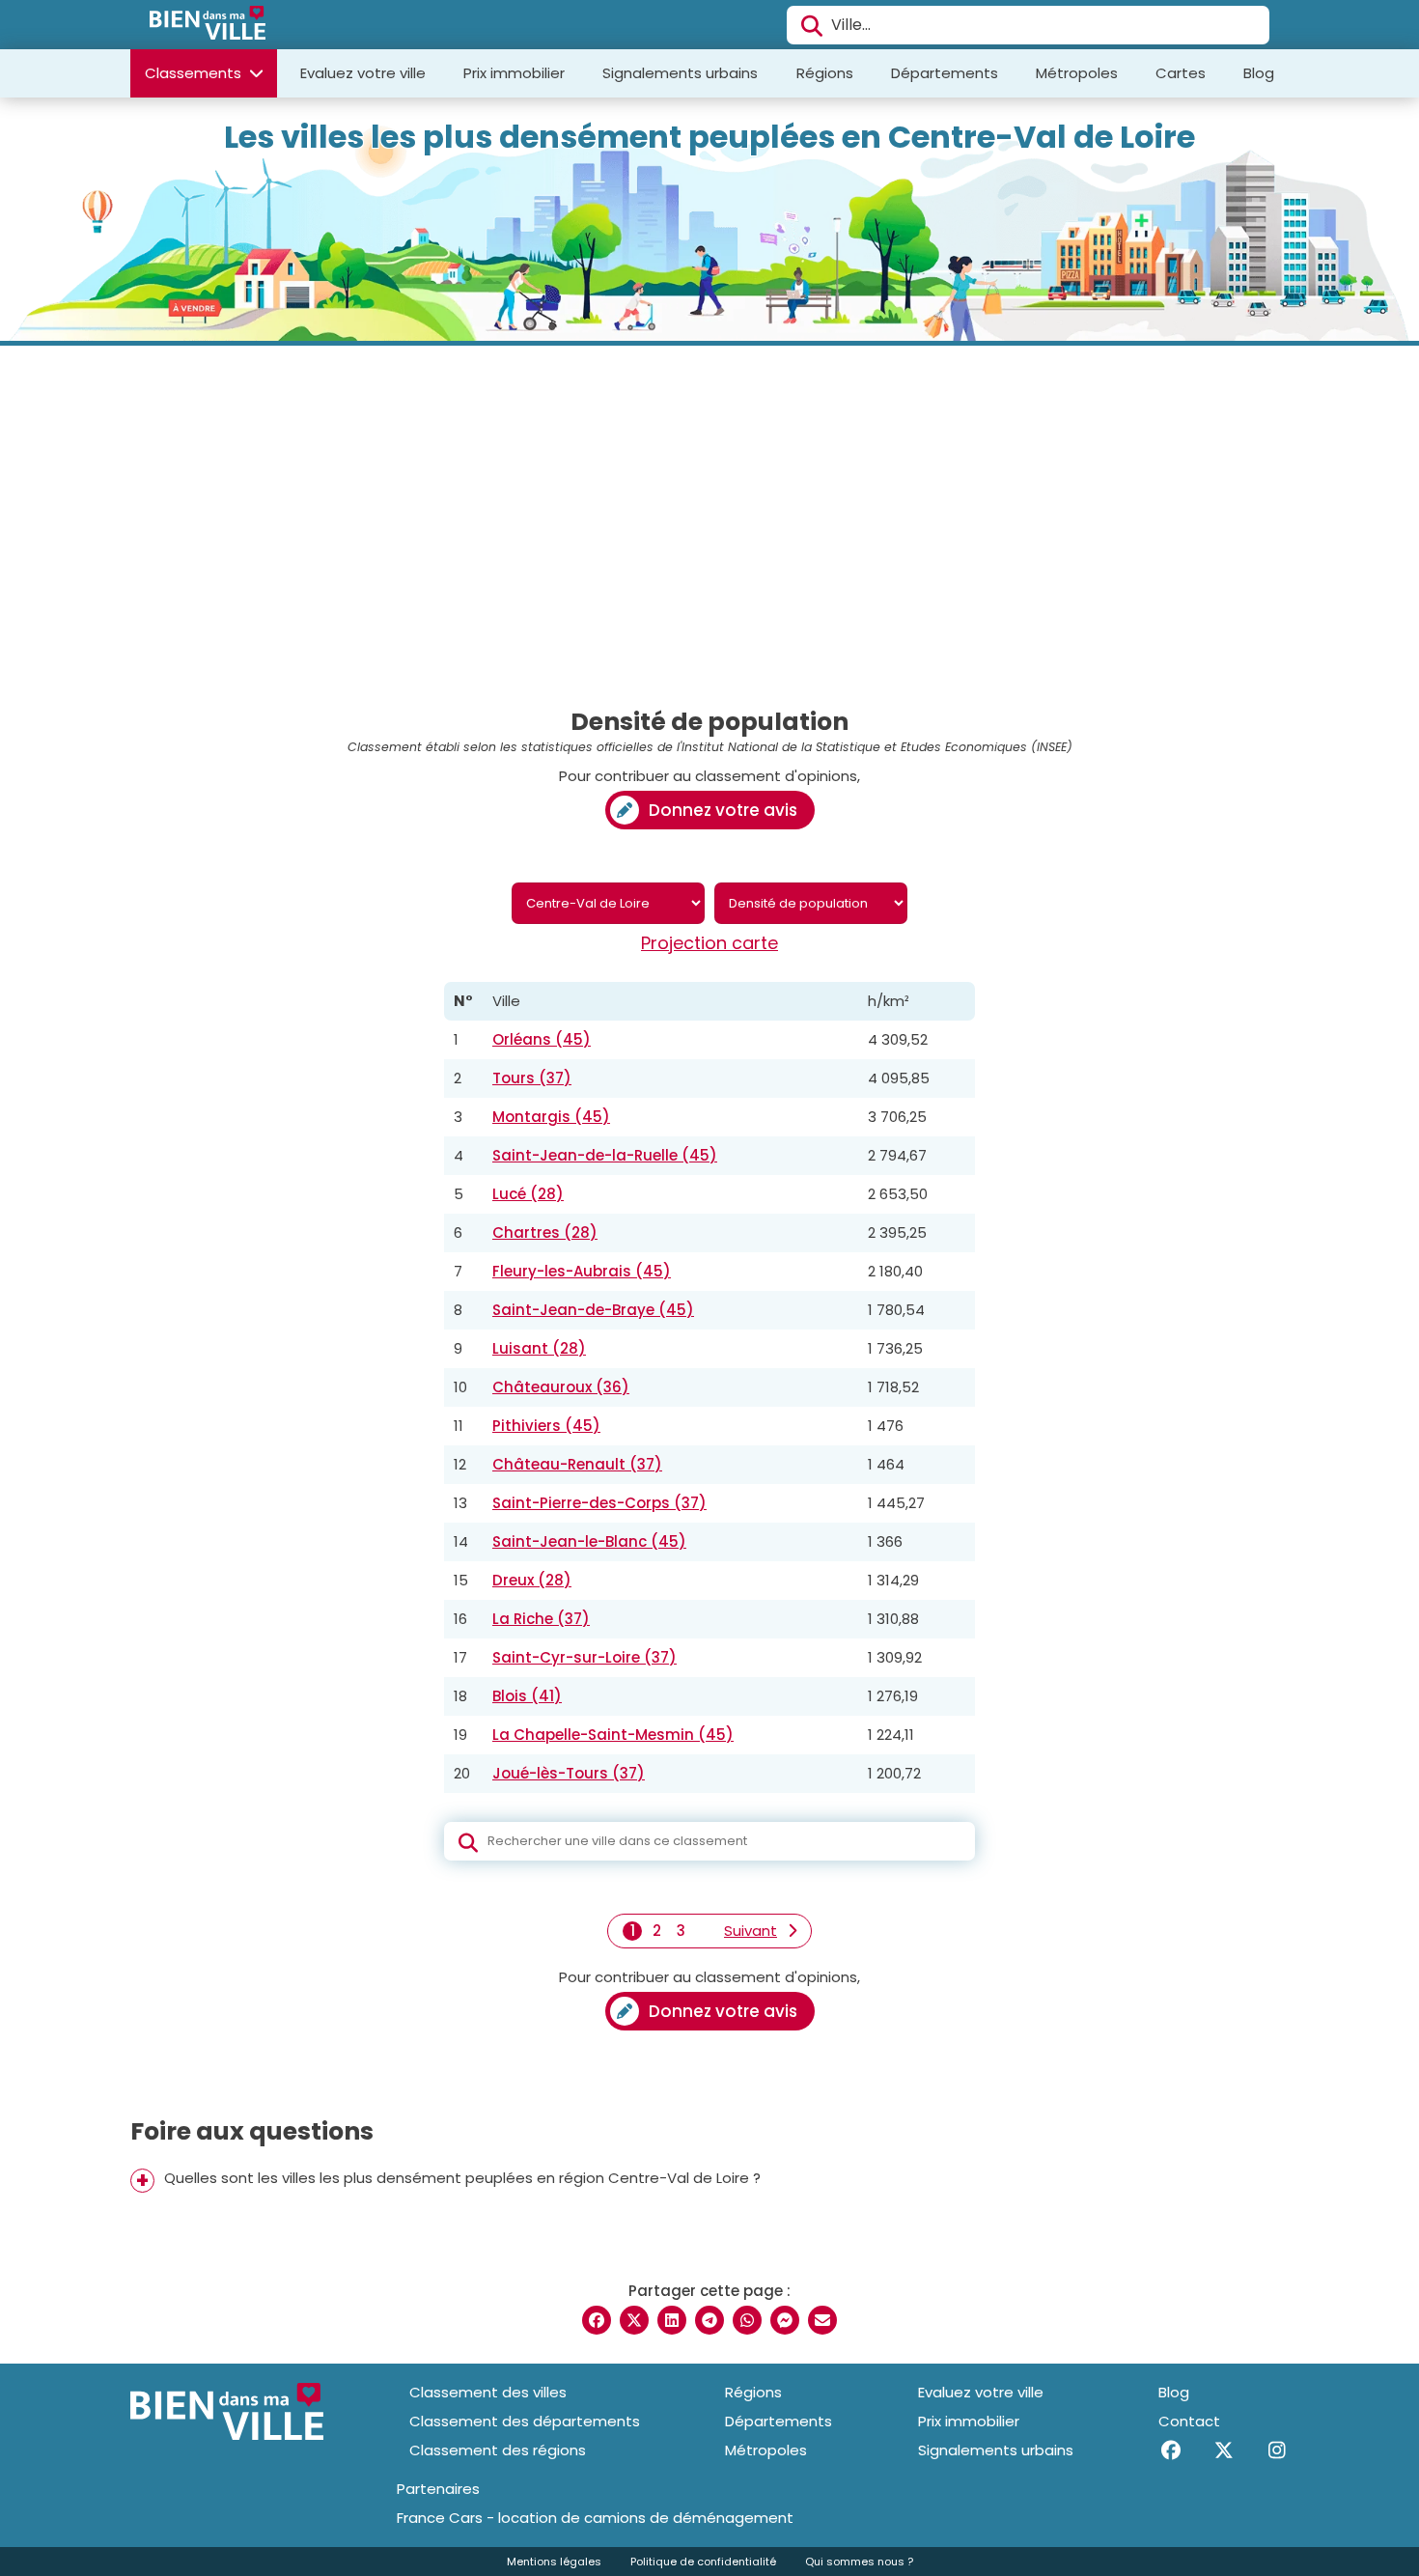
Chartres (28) (545, 1232)
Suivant (751, 1931)
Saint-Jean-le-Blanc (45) (589, 1541)
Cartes (1181, 73)
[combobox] (1028, 25)
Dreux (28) (532, 1580)
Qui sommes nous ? (859, 2562)
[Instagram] (1277, 2450)
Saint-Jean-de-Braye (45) (593, 1310)
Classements (195, 73)
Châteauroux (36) (561, 1387)
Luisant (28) (539, 1348)
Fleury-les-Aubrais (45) (582, 1271)
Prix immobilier (514, 73)
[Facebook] (1170, 2450)
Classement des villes (488, 2392)
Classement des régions (498, 2450)
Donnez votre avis (723, 810)
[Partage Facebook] (597, 2320)
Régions (825, 73)
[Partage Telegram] (709, 2320)
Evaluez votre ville (363, 73)
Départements (945, 73)
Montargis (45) (551, 1117)
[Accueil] (208, 25)
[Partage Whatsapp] (747, 2320)
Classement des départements (525, 2421)
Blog (1259, 73)
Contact (1189, 2421)
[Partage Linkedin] (672, 2320)
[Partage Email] (822, 2320)
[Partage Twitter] (634, 2320)
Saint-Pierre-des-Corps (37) (599, 1503)
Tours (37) (532, 1078)
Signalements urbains (680, 73)
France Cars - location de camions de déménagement (595, 2518)
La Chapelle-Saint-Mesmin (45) (613, 1735)
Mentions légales (554, 2562)
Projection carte (709, 943)
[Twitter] (1224, 2450)
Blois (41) (527, 1696)
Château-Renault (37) (577, 1464)
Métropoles (1077, 73)
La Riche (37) (541, 1619)
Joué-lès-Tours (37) (569, 1773)
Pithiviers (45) (546, 1426)
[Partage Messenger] (785, 2320)
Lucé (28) (528, 1194)
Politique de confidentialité (703, 2562)
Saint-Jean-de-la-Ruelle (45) (605, 1155)
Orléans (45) (542, 1039)
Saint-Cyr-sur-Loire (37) (584, 1657)
